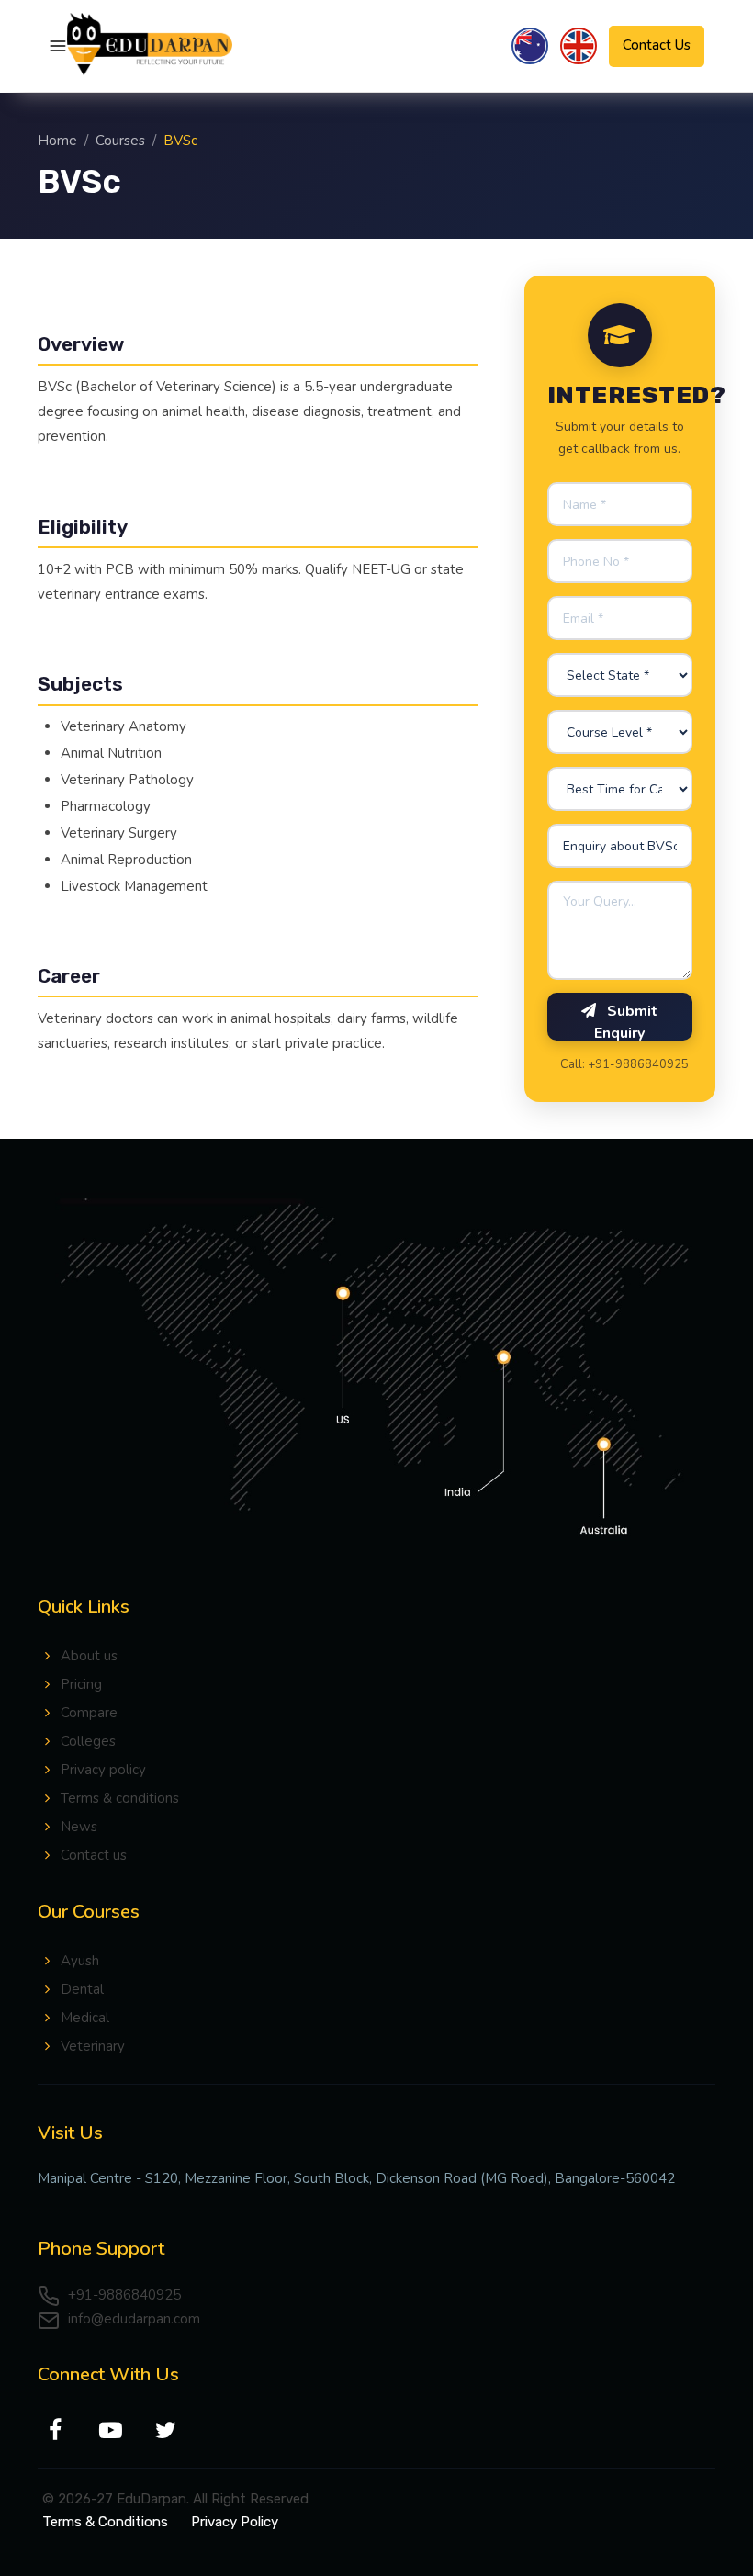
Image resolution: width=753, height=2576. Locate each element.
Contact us (94, 1855)
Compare (89, 1713)
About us (89, 1656)
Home (57, 141)
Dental (82, 1989)
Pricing (81, 1684)
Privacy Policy (235, 2522)
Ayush (80, 1961)
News (79, 1827)
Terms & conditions (120, 1798)
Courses (120, 141)
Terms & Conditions (105, 2522)
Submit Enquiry (626, 1021)
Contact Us (657, 45)
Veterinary (93, 2046)
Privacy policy (103, 1770)
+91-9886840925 (123, 2295)
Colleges (88, 1741)
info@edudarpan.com (132, 2319)
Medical (85, 2018)
